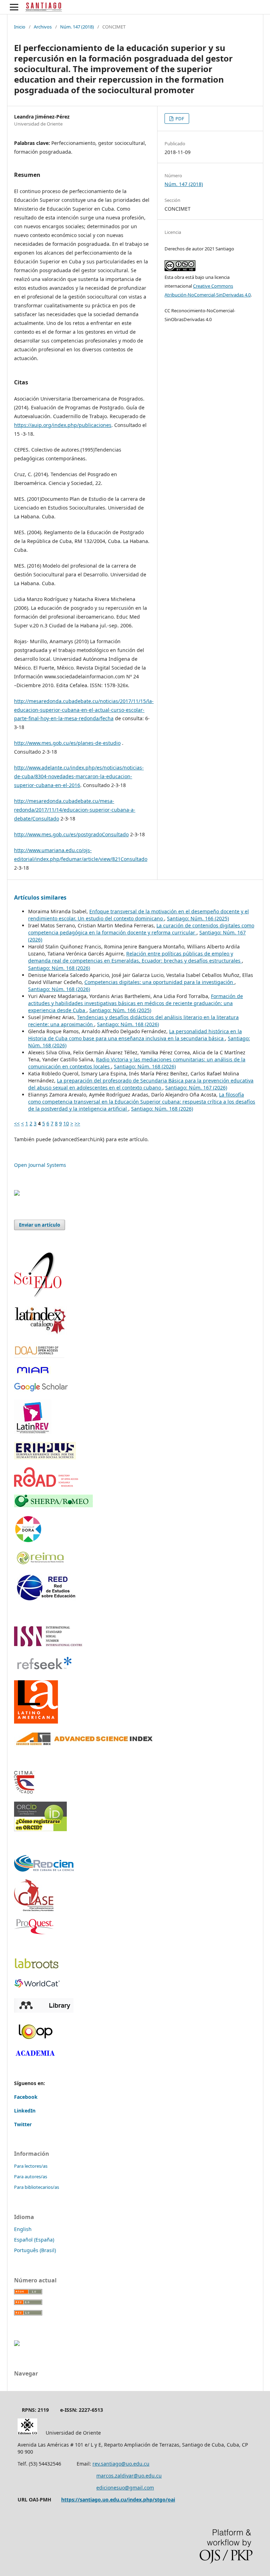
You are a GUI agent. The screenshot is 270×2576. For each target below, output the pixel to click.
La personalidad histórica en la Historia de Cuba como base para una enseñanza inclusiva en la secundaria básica (135, 1035)
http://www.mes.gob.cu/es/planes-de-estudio (67, 743)
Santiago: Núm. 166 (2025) (198, 918)
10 (66, 1123)
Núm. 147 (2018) (77, 27)
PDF (179, 119)
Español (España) (34, 2240)
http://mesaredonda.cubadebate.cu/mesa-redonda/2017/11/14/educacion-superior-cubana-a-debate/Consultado (75, 810)
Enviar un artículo (40, 1225)
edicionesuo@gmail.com (125, 2488)
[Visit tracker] (17, 1194)
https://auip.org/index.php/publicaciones (63, 425)
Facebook (26, 2097)
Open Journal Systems (40, 1165)
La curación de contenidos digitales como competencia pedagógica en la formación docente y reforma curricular (141, 929)
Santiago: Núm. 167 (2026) (196, 1088)
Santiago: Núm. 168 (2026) (59, 968)
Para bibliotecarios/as (37, 2187)
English (23, 2229)
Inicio (20, 27)
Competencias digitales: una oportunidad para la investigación (159, 982)
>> (77, 1123)
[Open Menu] (14, 7)
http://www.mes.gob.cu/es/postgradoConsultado (71, 834)
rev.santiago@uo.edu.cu (121, 2464)
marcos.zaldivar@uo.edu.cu (129, 2476)
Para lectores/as (31, 2166)
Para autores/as (31, 2177)
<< (17, 1123)
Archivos (43, 27)
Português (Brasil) (35, 2250)
